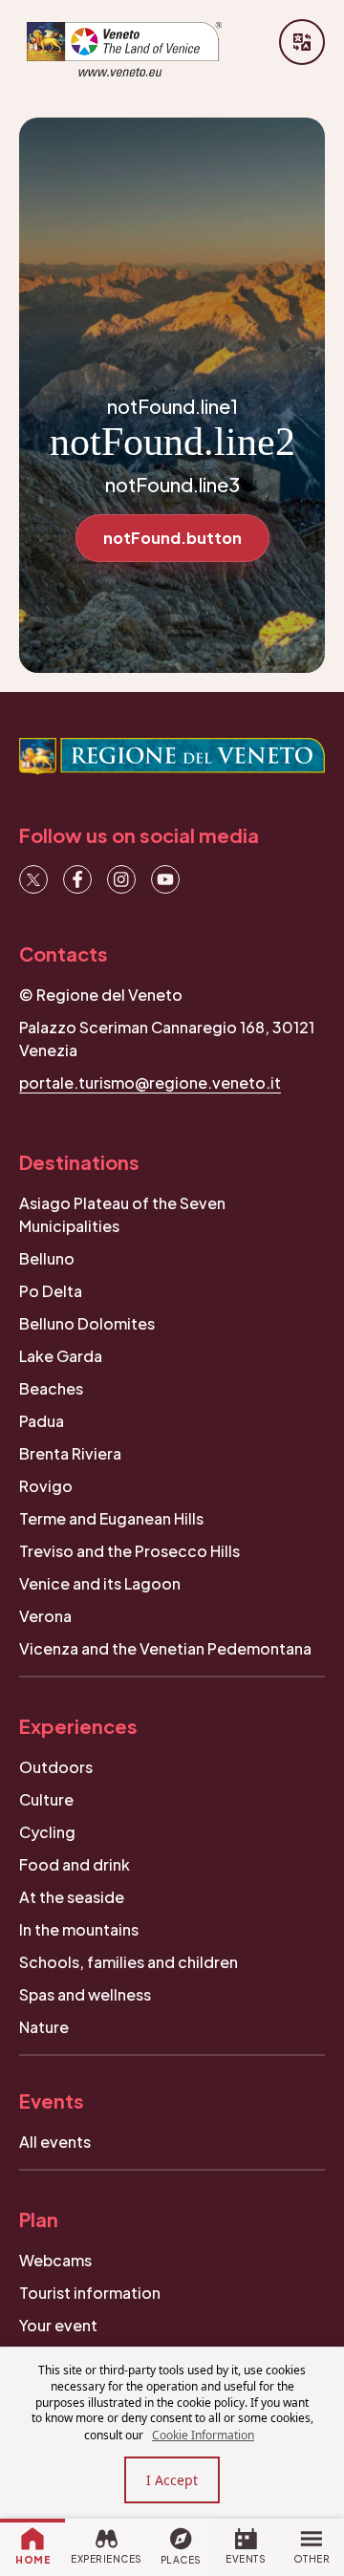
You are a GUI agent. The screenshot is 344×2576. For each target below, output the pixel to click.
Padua (42, 1421)
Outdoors (56, 1767)
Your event (58, 2325)
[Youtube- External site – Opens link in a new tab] (165, 879)
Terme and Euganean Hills (111, 1518)
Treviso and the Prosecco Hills (129, 1551)
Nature (44, 2027)
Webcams (55, 2260)
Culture (46, 1799)
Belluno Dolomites (87, 1323)
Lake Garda (61, 1356)
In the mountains (79, 1929)
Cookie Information (203, 2435)
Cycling (47, 1832)
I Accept (172, 2480)
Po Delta (51, 1291)
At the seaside (72, 1897)
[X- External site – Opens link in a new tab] (33, 879)
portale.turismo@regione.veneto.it (150, 1082)
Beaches (51, 1388)
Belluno (47, 1258)
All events (55, 2142)
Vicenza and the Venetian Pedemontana (165, 1648)
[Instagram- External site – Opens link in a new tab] (121, 879)
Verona (45, 1616)
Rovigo (46, 1486)
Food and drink (75, 1864)
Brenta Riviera (70, 1453)
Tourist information (90, 2293)
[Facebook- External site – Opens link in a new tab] (77, 879)
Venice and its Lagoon (100, 1583)
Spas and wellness (85, 1994)
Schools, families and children (129, 1962)
